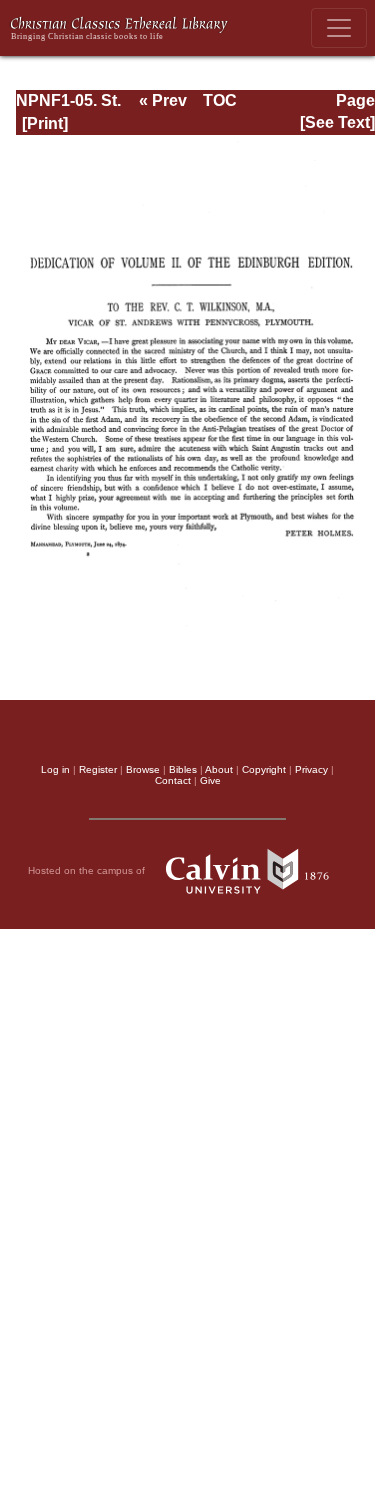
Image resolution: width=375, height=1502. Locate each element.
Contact (173, 780)
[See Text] (337, 122)
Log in (55, 769)
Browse (143, 769)
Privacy (311, 769)
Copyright (264, 769)
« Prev (163, 100)
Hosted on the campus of (88, 869)
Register (98, 769)
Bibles (183, 769)
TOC (220, 100)
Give (210, 780)
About (219, 769)
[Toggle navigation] (339, 28)
